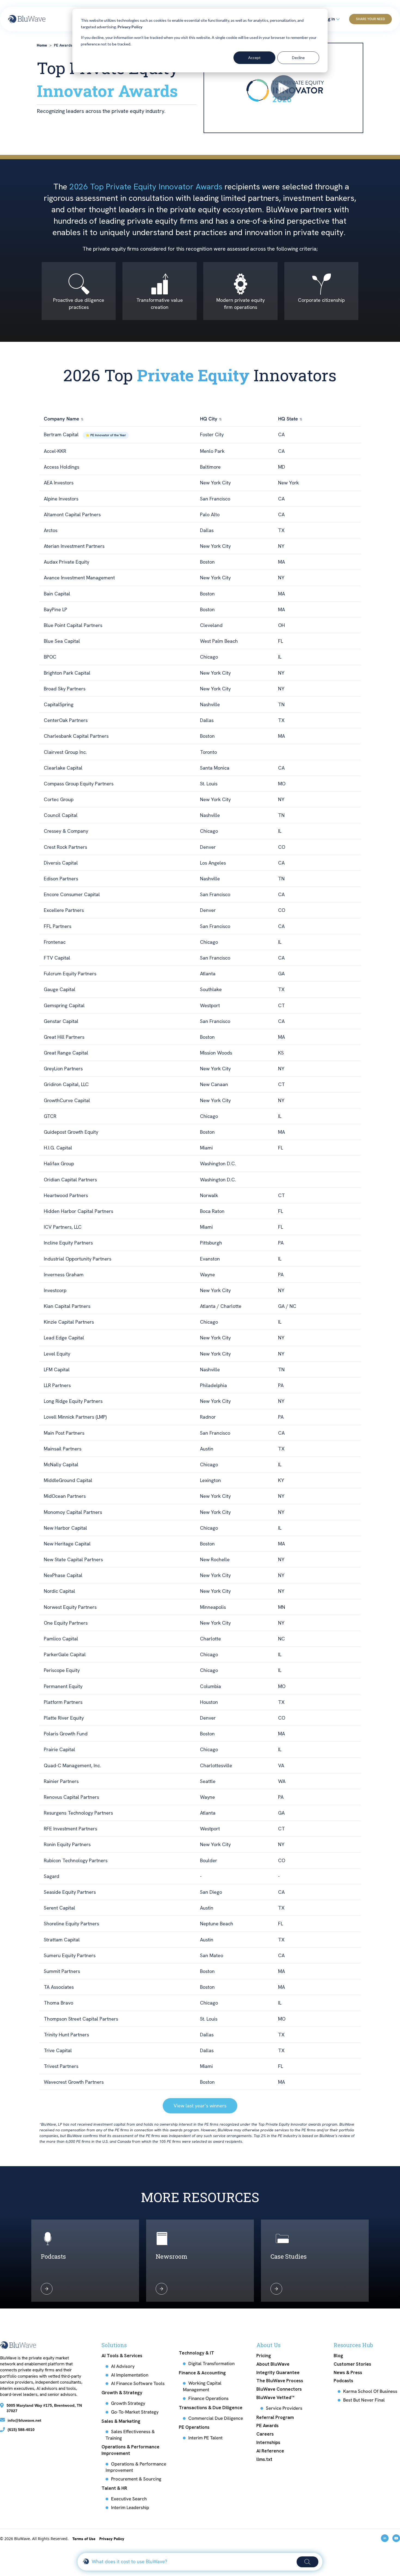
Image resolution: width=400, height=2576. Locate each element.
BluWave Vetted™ (275, 2397)
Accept (254, 58)
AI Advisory (123, 2366)
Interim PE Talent (205, 2438)
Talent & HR (114, 2488)
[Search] (307, 2562)
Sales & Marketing (121, 2421)
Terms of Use (84, 2539)
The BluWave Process (280, 2381)
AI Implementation (130, 2375)
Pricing (264, 2356)
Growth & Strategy (122, 2393)
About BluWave (273, 2364)
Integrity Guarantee (278, 2372)
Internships (268, 2442)
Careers (265, 2434)
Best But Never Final (364, 2400)
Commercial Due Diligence (216, 2418)
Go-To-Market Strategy (135, 2412)
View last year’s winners (200, 2106)
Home (42, 45)
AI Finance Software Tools (138, 2383)
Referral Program (275, 2417)
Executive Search (129, 2499)
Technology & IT (196, 2353)
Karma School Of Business (370, 2391)
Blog (338, 2356)
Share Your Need (370, 19)
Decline (298, 58)
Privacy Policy (130, 27)
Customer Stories (352, 2364)
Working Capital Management (202, 2386)
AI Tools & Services (122, 2356)
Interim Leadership (130, 2507)
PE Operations (194, 2427)
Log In (329, 19)
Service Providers (284, 2408)
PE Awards (267, 2426)
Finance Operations (208, 2398)
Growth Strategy (128, 2403)
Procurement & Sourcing (136, 2479)
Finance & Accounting (202, 2373)
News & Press (348, 2372)
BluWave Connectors (279, 2389)
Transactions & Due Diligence (211, 2408)
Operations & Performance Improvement (130, 2450)
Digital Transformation (211, 2363)
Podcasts (343, 2381)
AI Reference (270, 2451)
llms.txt (264, 2459)
